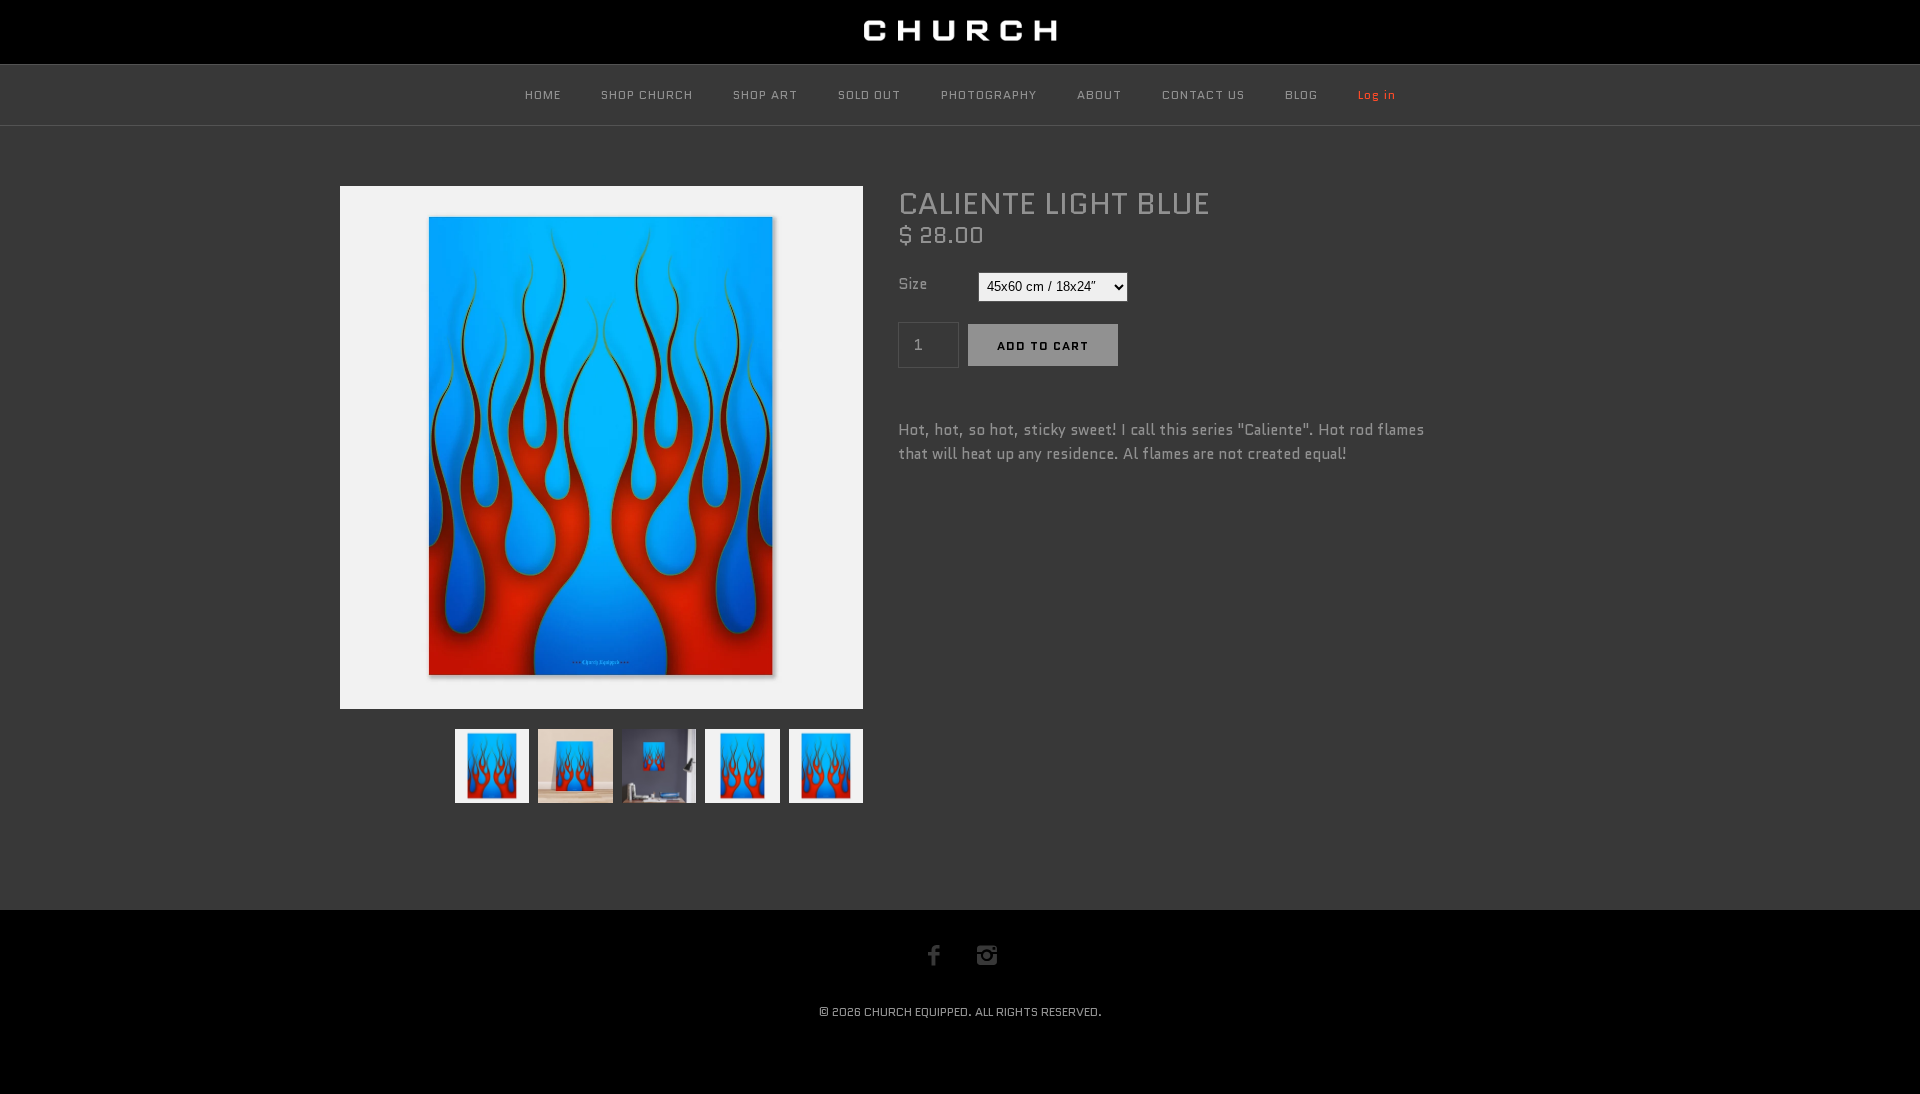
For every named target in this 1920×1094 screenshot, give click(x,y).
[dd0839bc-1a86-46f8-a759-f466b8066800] (601, 198)
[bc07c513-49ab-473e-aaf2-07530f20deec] (574, 741)
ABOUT (1099, 94)
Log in (1377, 94)
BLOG (1301, 94)
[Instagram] (987, 955)
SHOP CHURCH (647, 94)
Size (912, 284)
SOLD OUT (869, 94)
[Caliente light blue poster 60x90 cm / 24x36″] (741, 741)
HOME (543, 94)
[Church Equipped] (960, 32)
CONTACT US (1203, 94)
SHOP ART (765, 94)
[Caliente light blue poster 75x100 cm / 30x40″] (823, 741)
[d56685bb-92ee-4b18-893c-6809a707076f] (658, 741)
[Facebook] (934, 955)
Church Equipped (916, 1011)
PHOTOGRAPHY (989, 94)
